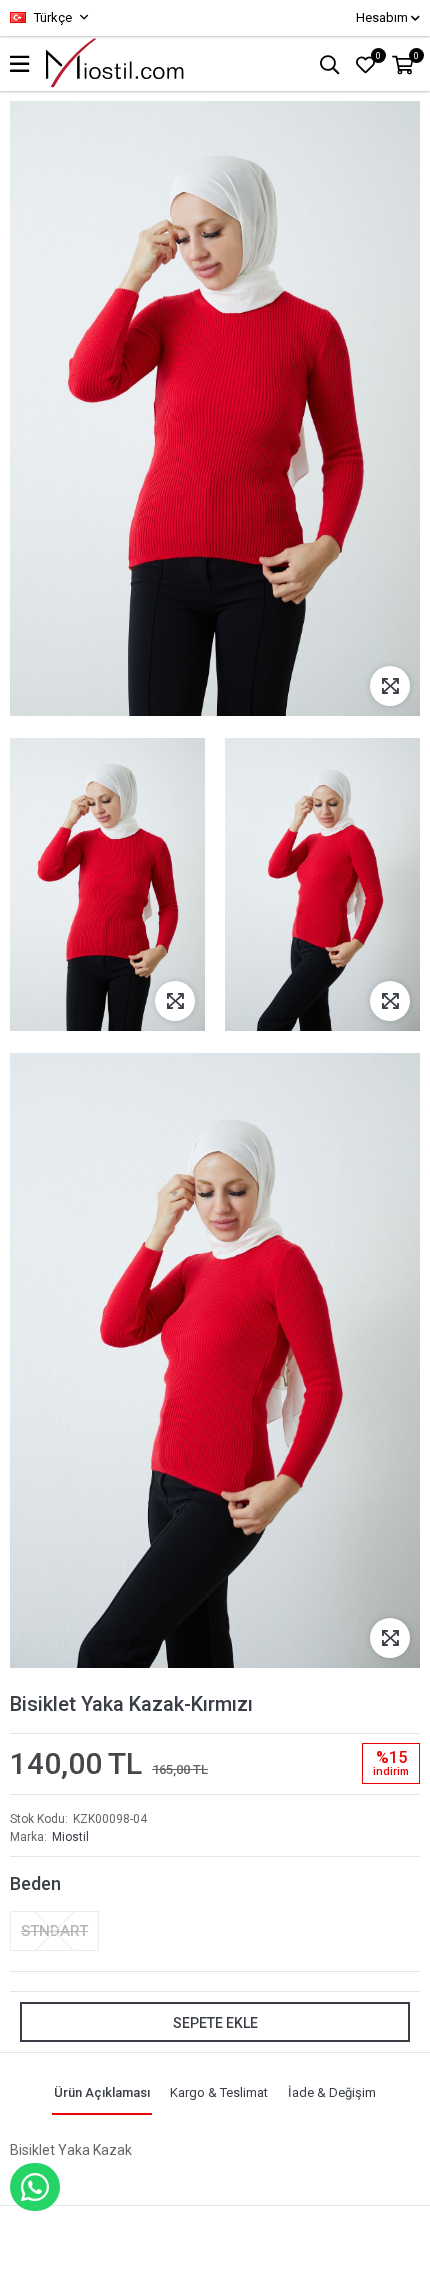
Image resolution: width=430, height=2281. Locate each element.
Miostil (70, 1837)
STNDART (54, 1931)
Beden (35, 1883)
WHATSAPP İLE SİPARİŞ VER (35, 2187)
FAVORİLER (378, 56)
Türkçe (51, 17)
